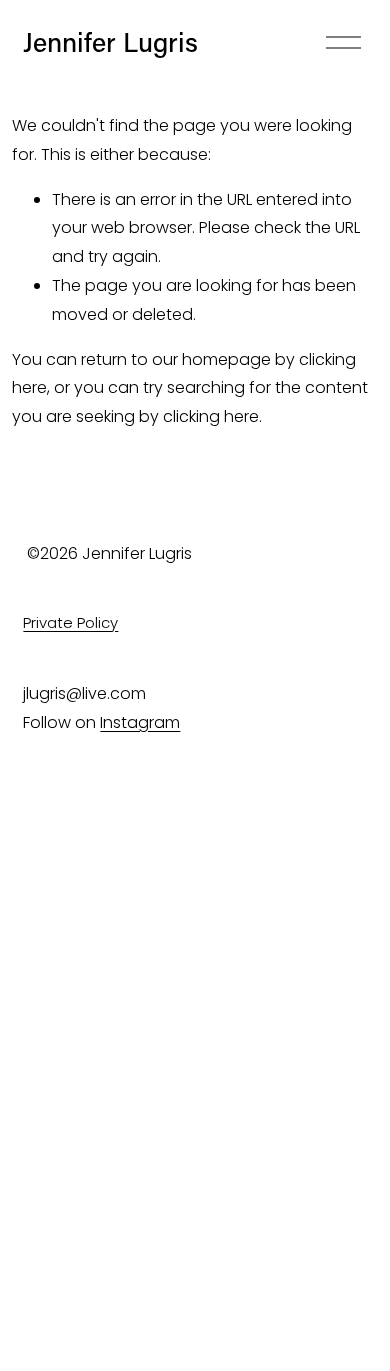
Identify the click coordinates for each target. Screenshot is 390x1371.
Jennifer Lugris (110, 41)
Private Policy (70, 622)
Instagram (140, 722)
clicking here (211, 416)
